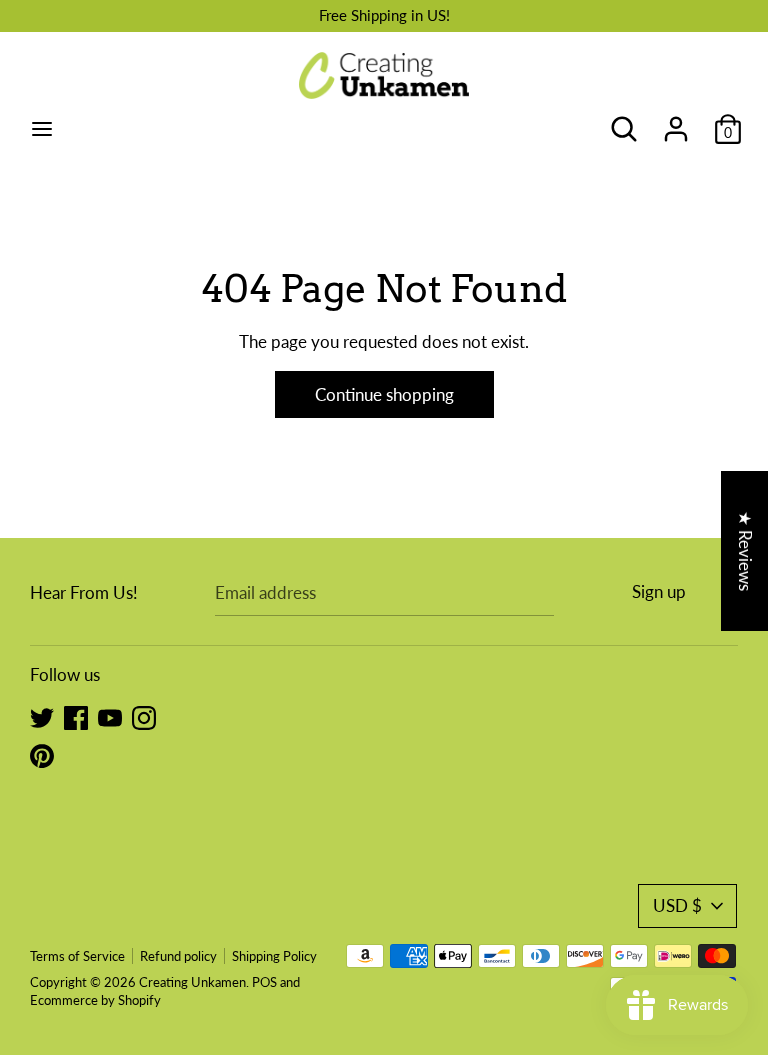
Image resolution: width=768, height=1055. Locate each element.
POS (264, 982)
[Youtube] (110, 716)
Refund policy (178, 956)
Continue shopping (384, 394)
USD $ (677, 905)
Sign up (659, 591)
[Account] (676, 122)
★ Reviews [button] (745, 550)
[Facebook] (76, 716)
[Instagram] (144, 716)
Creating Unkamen (192, 982)
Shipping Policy (274, 956)
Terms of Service (77, 956)
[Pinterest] (42, 754)
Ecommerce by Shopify (95, 1000)
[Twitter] (42, 716)
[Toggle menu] (42, 128)
